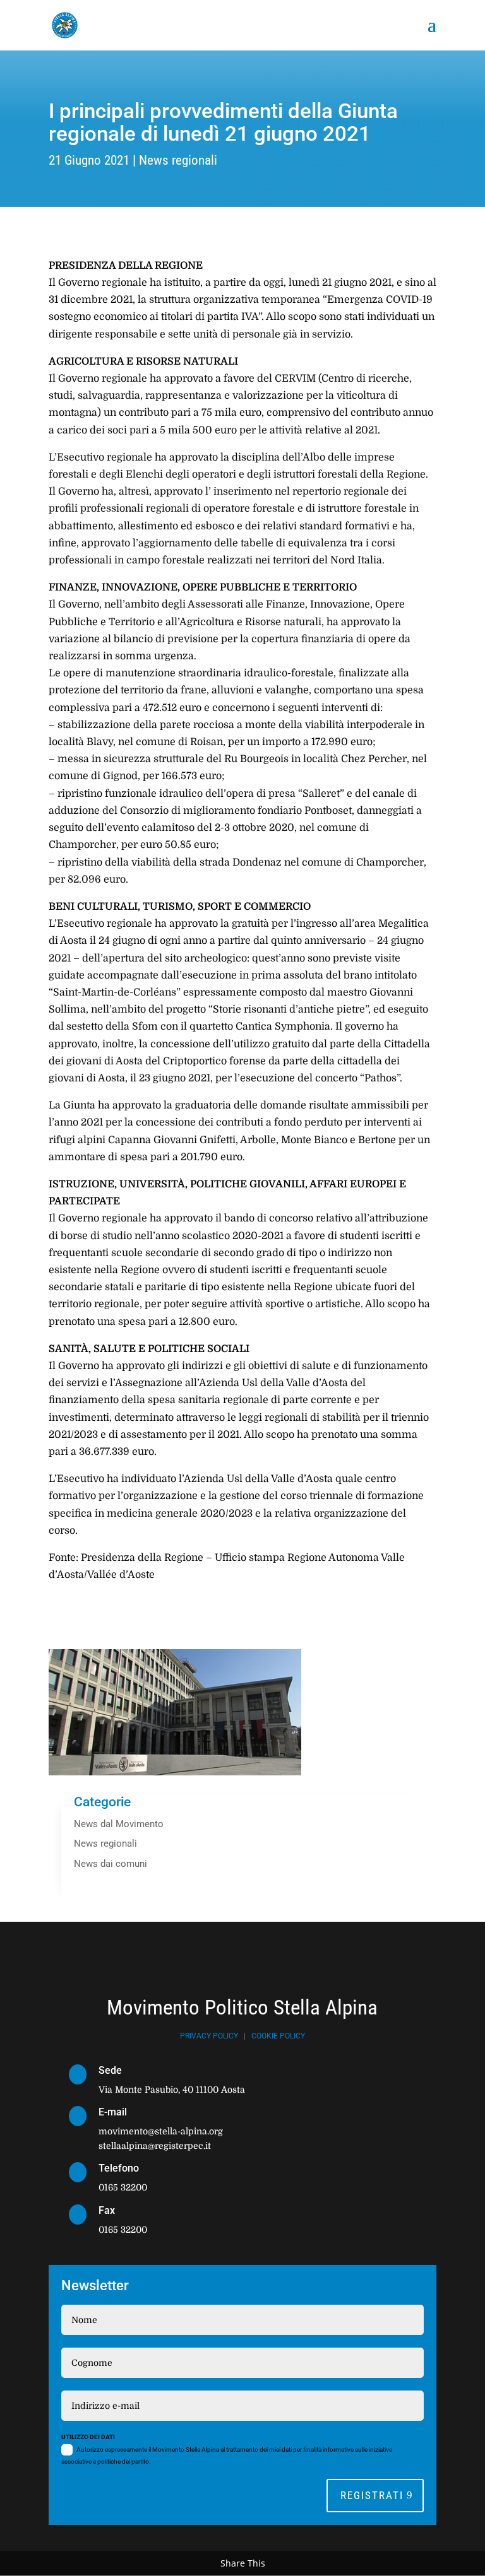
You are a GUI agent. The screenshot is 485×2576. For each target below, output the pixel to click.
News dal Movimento (119, 1824)
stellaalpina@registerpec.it (155, 2146)
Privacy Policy (209, 2036)
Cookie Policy (278, 2036)
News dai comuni (111, 1864)
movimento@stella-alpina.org (161, 2131)
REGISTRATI (372, 2495)
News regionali (178, 160)
